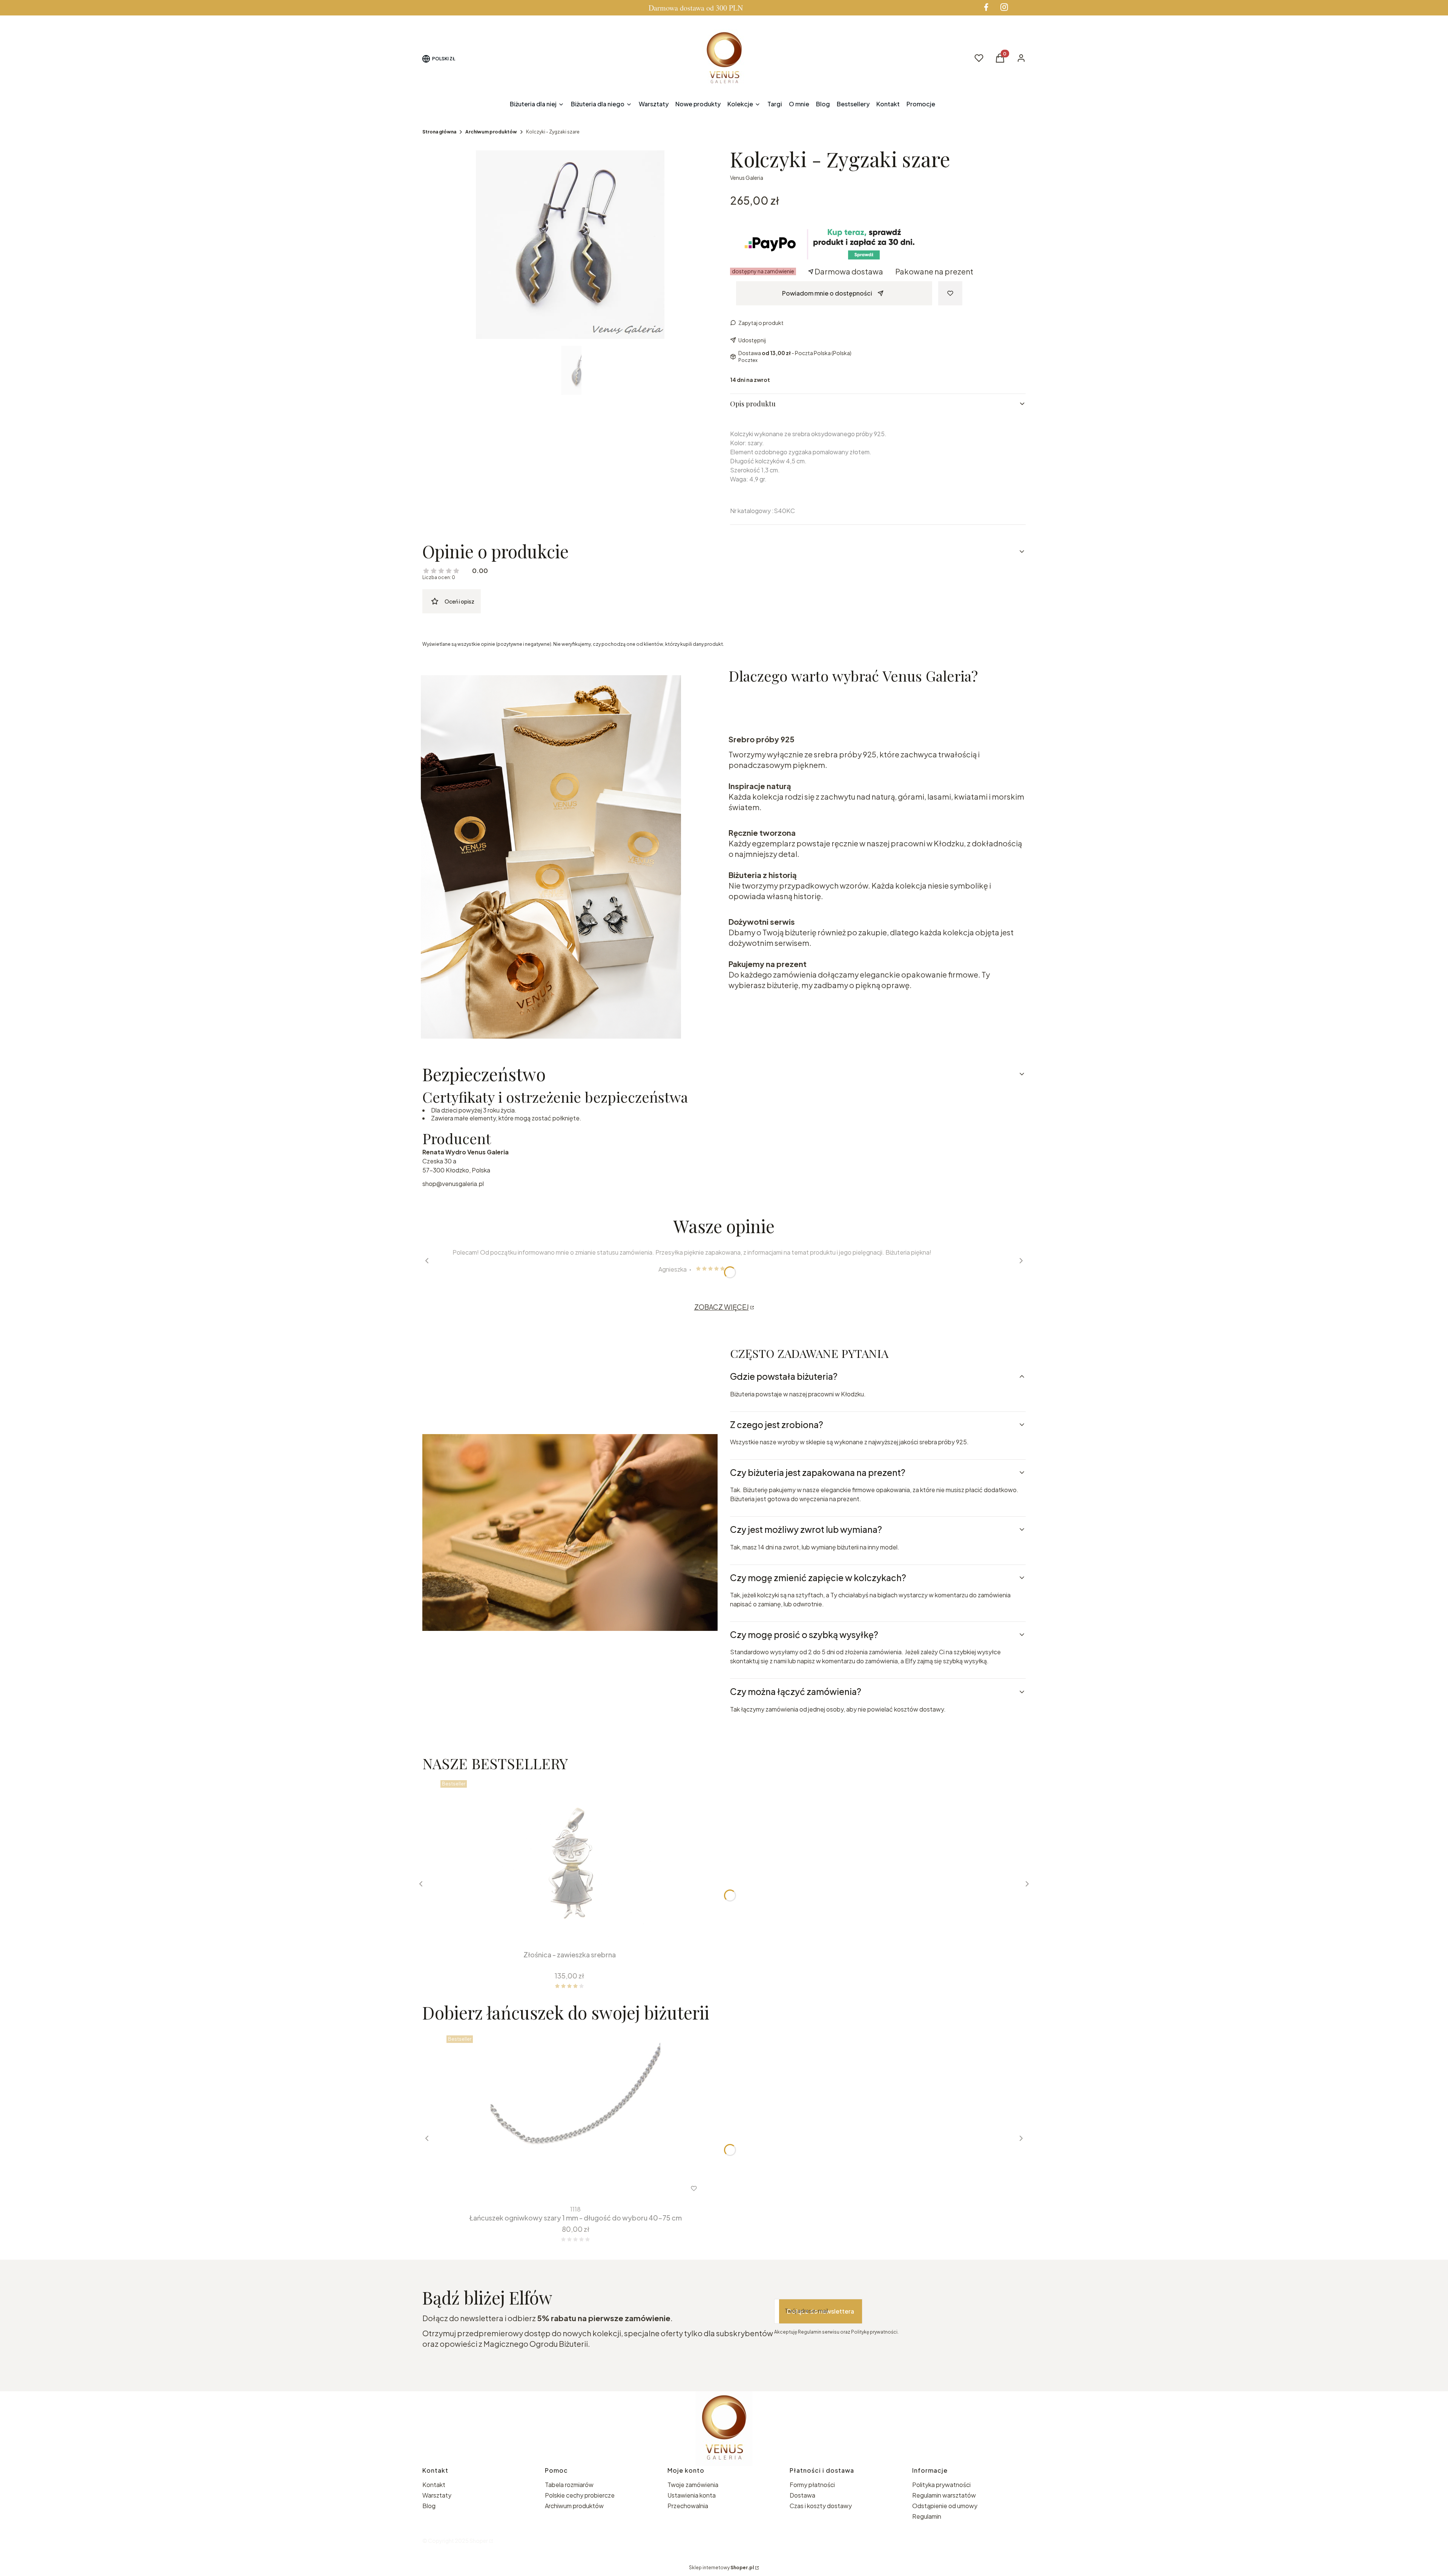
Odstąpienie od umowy (945, 2506)
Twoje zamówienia (693, 2485)
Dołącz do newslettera (821, 2311)
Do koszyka (564, 1933)
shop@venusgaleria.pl (453, 1184)
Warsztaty (437, 2495)
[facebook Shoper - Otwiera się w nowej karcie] (986, 7)
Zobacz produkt (565, 2188)
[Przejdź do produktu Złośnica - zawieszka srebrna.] (569, 1862)
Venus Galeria (747, 178)
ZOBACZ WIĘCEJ (722, 1307)
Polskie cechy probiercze (580, 2495)
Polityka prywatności (941, 2485)
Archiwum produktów (491, 132)
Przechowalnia (688, 2506)
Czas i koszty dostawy (821, 2506)
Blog (429, 2506)
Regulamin (927, 2516)
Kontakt (434, 2485)
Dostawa (802, 2495)
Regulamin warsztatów (944, 2495)
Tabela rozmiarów (569, 2485)
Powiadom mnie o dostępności (827, 293)
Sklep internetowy (721, 2568)
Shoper (479, 2541)
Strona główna (439, 132)
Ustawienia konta (692, 2495)
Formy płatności (812, 2485)
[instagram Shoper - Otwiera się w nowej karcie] (1004, 7)
